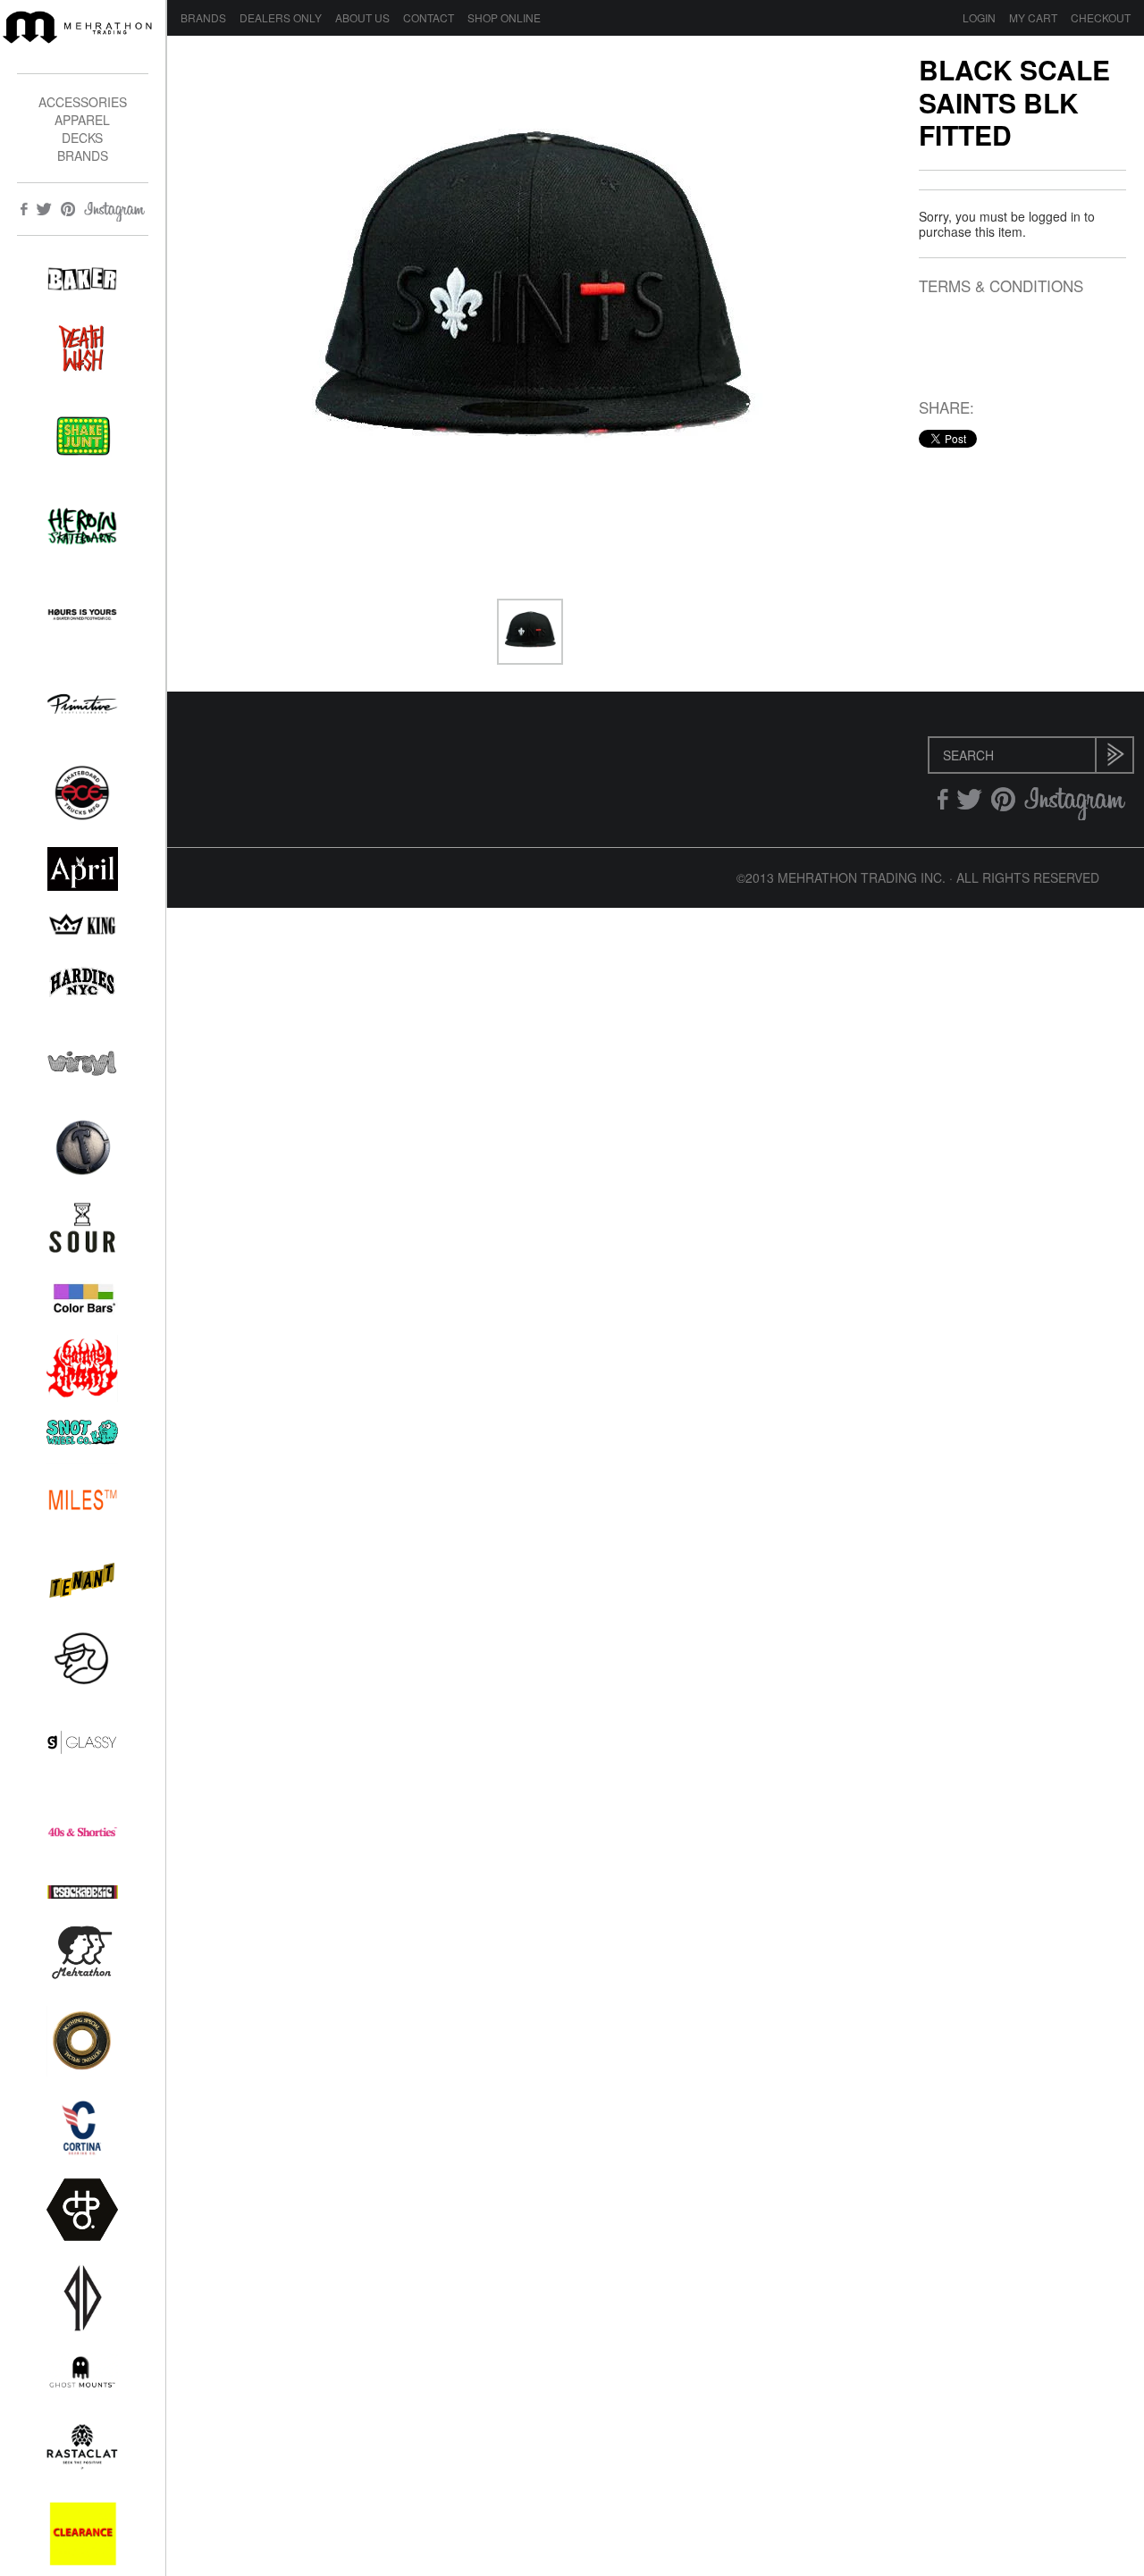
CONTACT (429, 17)
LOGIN (979, 17)
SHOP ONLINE (504, 17)
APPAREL (82, 120)
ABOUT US (362, 17)
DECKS (82, 138)
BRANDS (83, 155)
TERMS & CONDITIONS (1001, 286)
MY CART (1033, 17)
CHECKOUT (1101, 17)
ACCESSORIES (83, 102)
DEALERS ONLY (281, 17)
